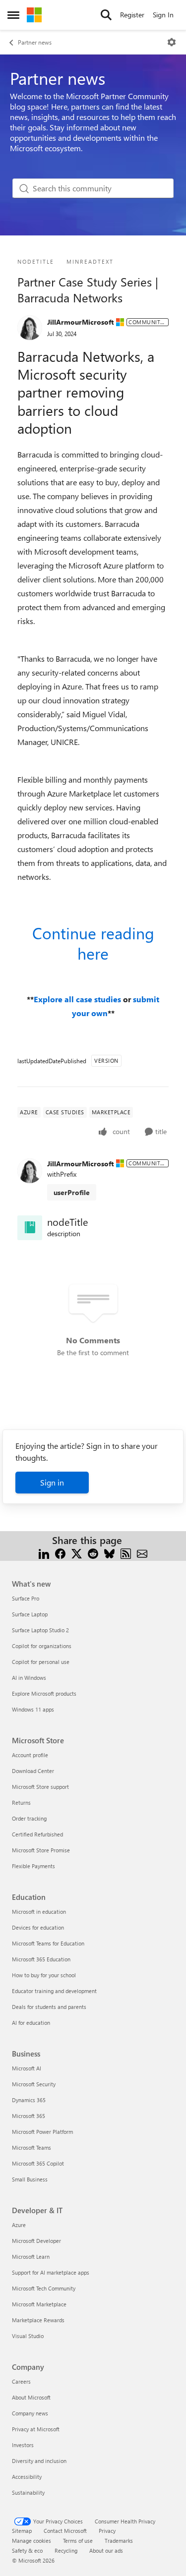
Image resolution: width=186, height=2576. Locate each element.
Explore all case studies (78, 999)
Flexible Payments (33, 1866)
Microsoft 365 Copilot (38, 2163)
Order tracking (29, 1818)
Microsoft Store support (40, 1787)
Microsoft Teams (31, 2147)
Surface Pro (26, 1598)
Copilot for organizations (42, 1646)
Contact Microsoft (65, 2531)
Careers (21, 2381)
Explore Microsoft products (44, 1693)
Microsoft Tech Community (44, 2288)
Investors (23, 2445)
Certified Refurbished (37, 1834)
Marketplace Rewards (38, 2320)
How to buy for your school (44, 1975)
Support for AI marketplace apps (51, 2272)
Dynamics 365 (29, 2100)
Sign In (163, 15)
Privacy (107, 2531)
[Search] (106, 15)
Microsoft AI (27, 2068)
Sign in (52, 1482)
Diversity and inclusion (39, 2461)
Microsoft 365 (29, 2116)
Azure (19, 2225)
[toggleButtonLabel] (172, 42)
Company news (30, 2413)
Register (132, 15)
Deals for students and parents (49, 2007)
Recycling (66, 2550)
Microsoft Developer (36, 2241)
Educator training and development (54, 1991)
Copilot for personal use (41, 1662)
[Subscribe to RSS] (126, 1552)
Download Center (33, 1771)
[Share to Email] (142, 1552)
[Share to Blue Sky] (109, 1552)
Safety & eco (27, 2550)
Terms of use (78, 2541)
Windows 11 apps (33, 1709)
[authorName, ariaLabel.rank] (30, 328)
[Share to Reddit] (93, 1552)
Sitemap (22, 2531)
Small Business (30, 2179)
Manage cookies (31, 2541)
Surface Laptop (30, 1614)
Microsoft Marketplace (39, 2304)
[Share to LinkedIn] (44, 1552)
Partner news (35, 42)
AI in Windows (29, 1678)
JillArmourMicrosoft (80, 322)
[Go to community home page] (34, 15)
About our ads (106, 2550)
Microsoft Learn (31, 2257)
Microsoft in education (39, 1912)
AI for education (31, 2023)
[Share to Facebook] (60, 1552)
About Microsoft (31, 2397)
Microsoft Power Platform (42, 2132)
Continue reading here (93, 943)
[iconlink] (30, 1228)
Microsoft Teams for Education (48, 1943)
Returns (21, 1803)
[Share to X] (77, 1552)
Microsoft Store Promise (41, 1850)
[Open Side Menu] (13, 15)
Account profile (30, 1755)
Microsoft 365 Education (41, 1959)
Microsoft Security (34, 2084)
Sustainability (28, 2492)
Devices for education (38, 1927)
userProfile (72, 1192)
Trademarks (119, 2541)
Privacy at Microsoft (36, 2429)
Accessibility (27, 2477)
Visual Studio (28, 2336)
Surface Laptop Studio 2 (40, 1630)
